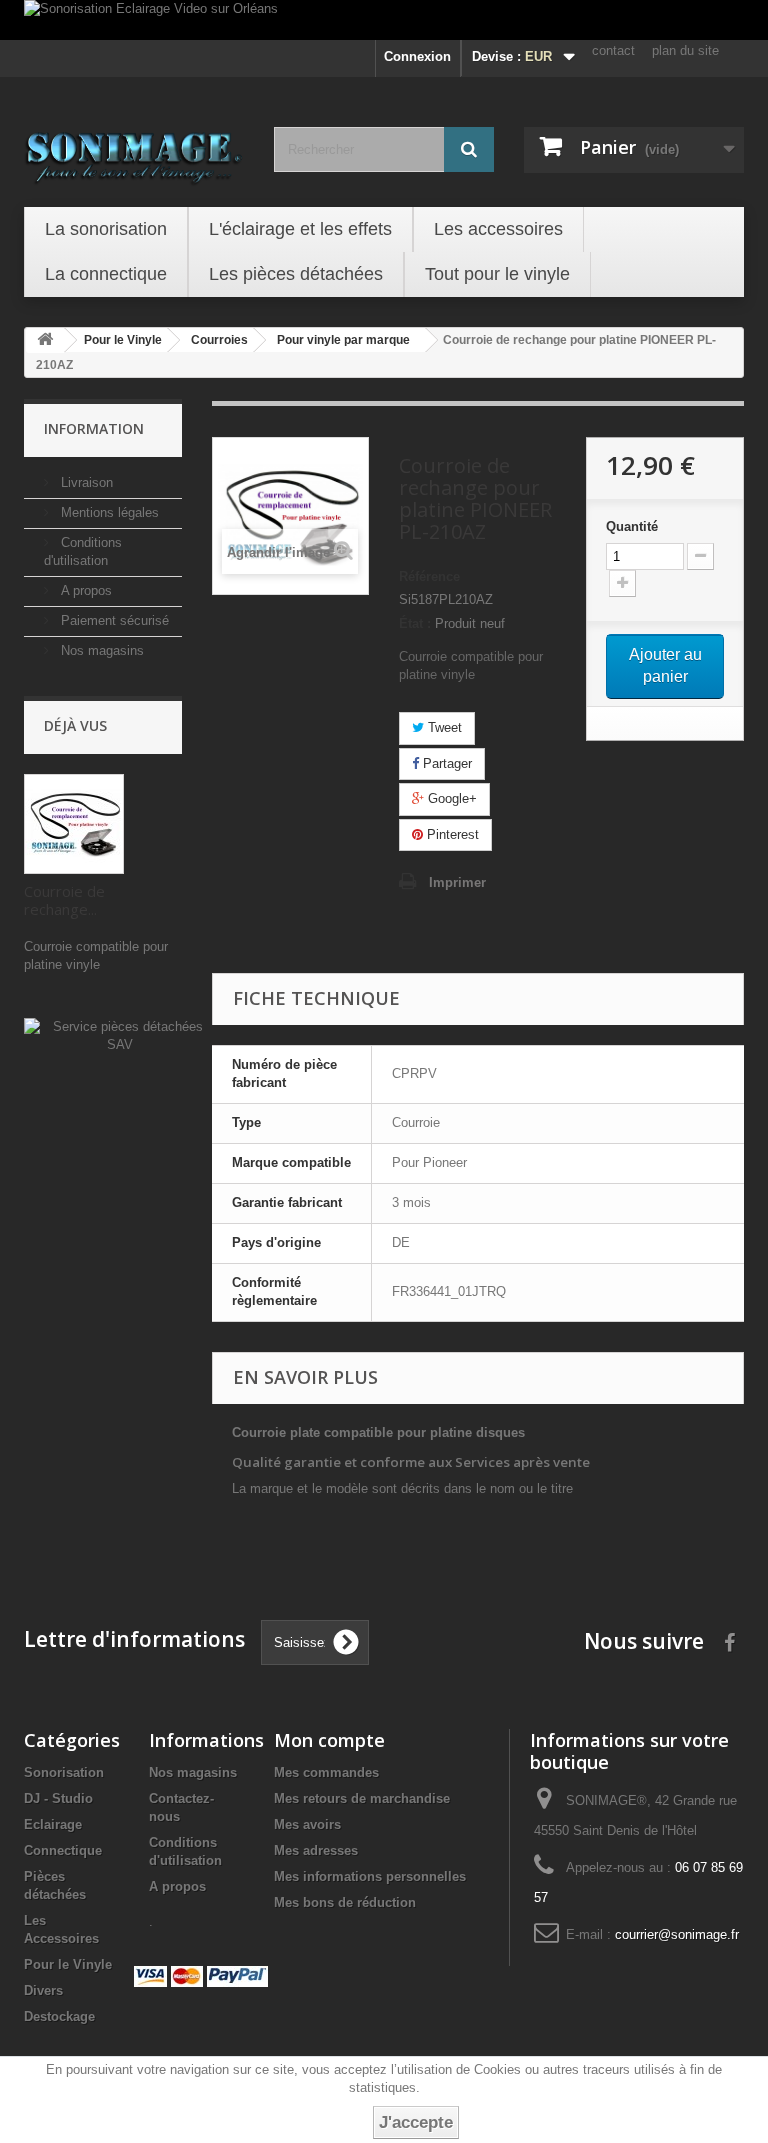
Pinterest (451, 834)
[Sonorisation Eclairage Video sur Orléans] (384, 20)
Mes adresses (316, 1850)
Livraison (85, 482)
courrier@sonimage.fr (677, 1934)
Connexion (417, 56)
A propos (84, 590)
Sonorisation (64, 1772)
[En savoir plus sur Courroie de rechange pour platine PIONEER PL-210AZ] (74, 824)
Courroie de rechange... (64, 900)
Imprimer (457, 882)
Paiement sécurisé (113, 620)
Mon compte (329, 1740)
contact (613, 50)
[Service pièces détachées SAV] (119, 1035)
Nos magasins (100, 650)
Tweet (443, 727)
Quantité (632, 526)
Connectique (63, 1850)
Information (94, 428)
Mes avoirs (307, 1824)
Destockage (59, 2016)
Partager (445, 763)
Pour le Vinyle (68, 1964)
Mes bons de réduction (345, 1902)
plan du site (685, 50)
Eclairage (53, 1824)
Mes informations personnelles (370, 1876)
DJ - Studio (58, 1798)
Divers (43, 1990)
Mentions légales (108, 512)
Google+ (450, 798)
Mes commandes (326, 1772)
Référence (429, 576)
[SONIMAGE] (134, 152)
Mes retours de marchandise (362, 1798)
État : (415, 623)
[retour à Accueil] (45, 340)
